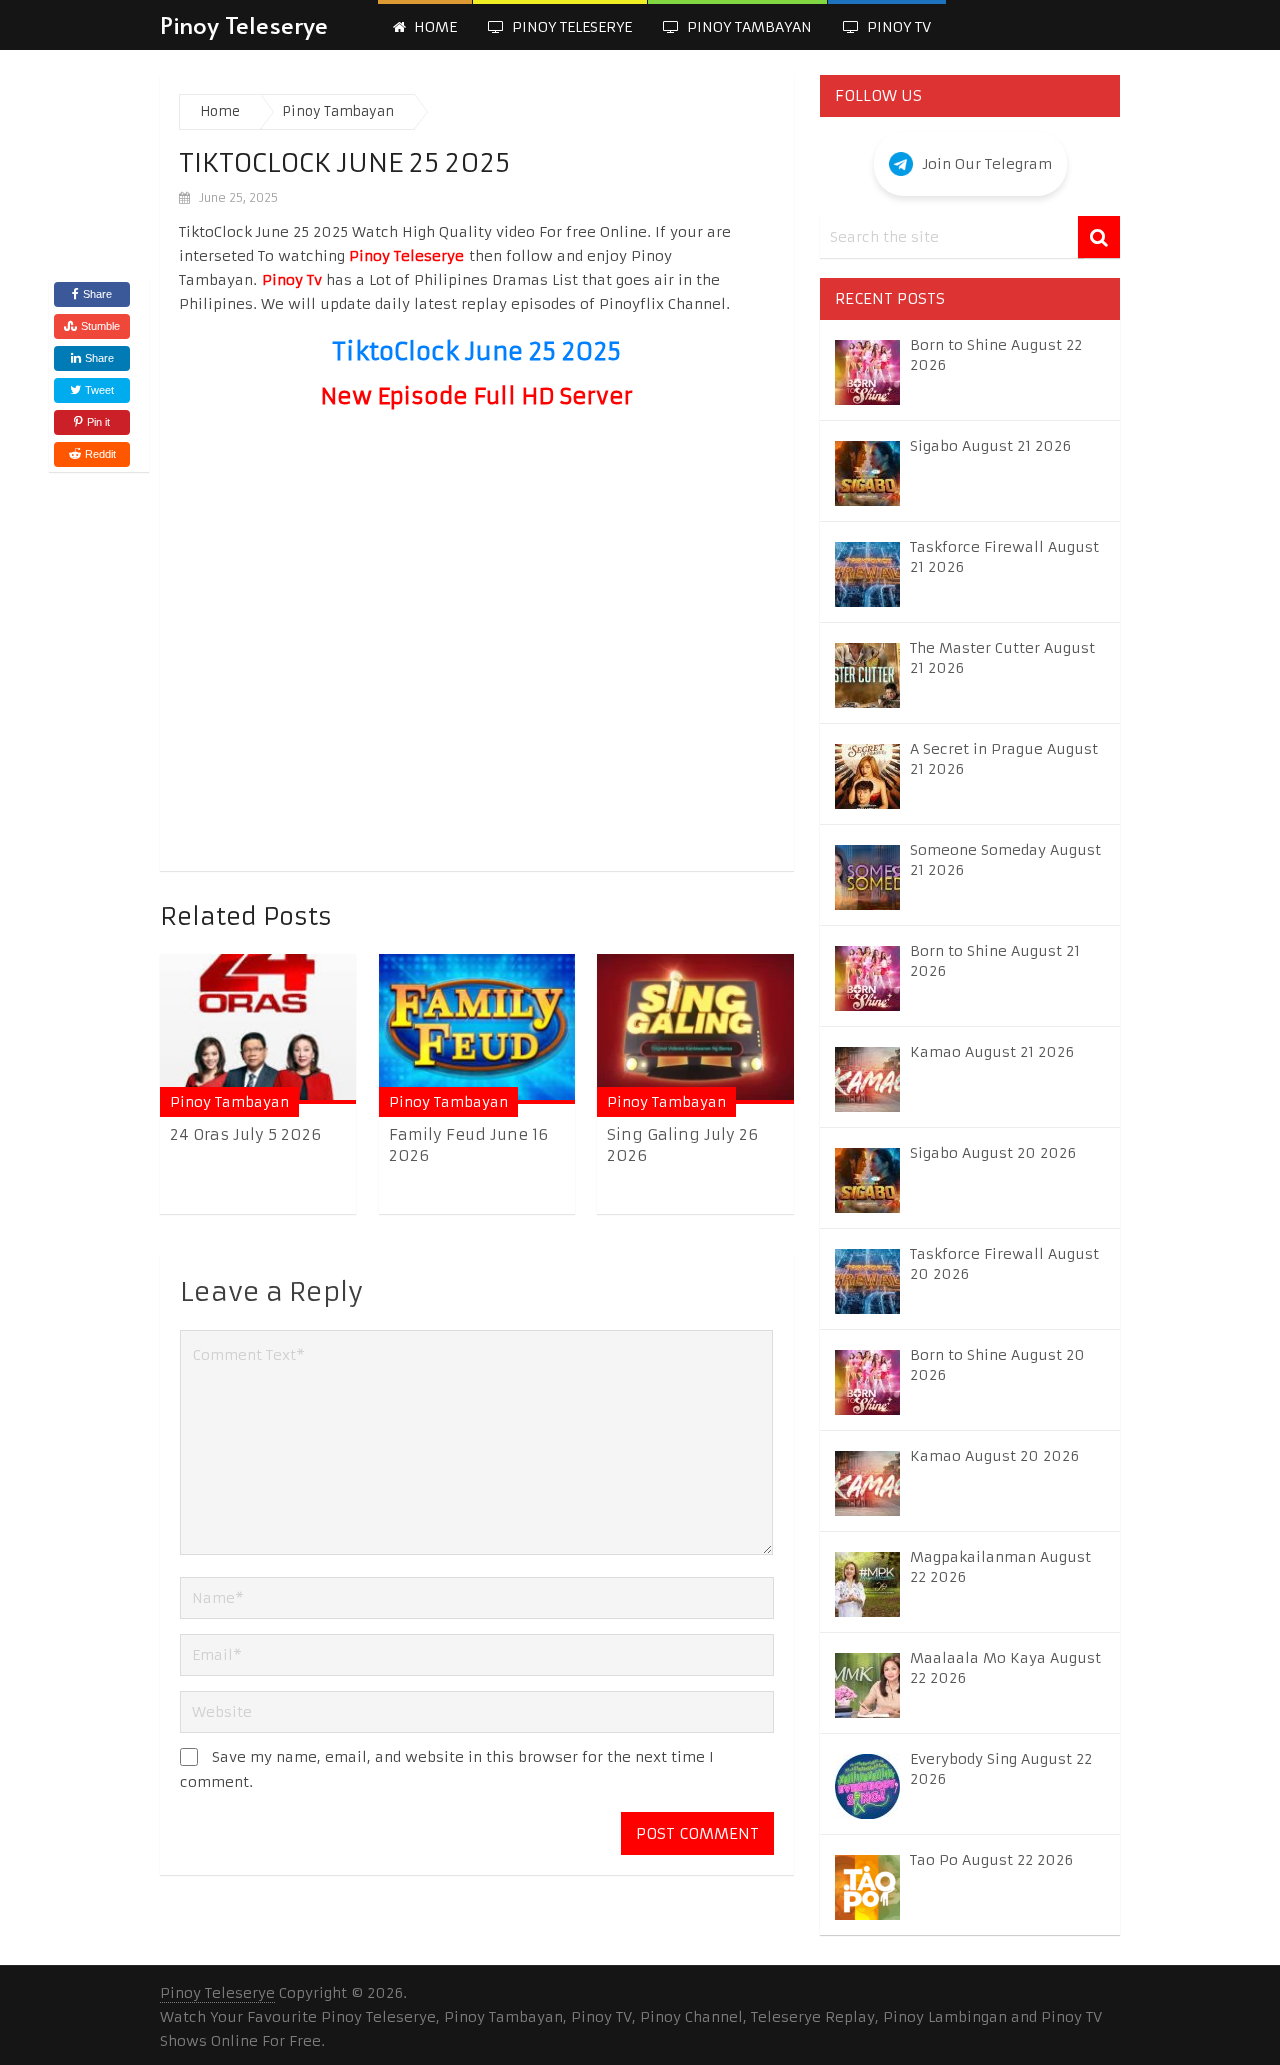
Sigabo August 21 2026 (990, 446)
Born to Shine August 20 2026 (997, 1365)
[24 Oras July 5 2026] (258, 1028)
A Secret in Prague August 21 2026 (1004, 759)
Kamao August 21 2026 (992, 1052)
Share (97, 294)
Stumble (100, 326)
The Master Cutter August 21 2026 (1002, 658)
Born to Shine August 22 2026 (996, 355)
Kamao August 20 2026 (994, 1456)
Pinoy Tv (897, 27)
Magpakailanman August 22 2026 (1000, 1567)
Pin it (98, 422)
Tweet (98, 390)
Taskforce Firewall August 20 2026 (1004, 1264)
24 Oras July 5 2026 (245, 1134)
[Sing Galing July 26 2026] (695, 1028)
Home (433, 27)
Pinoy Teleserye (244, 24)
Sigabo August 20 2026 (993, 1153)
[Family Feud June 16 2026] (477, 1028)
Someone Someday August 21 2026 (1005, 860)
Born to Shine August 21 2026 (995, 961)
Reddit (100, 454)
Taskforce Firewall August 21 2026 (1004, 557)
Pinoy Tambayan (747, 27)
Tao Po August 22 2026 (991, 1860)
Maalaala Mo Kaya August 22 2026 (1005, 1668)
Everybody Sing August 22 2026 (1001, 1769)
